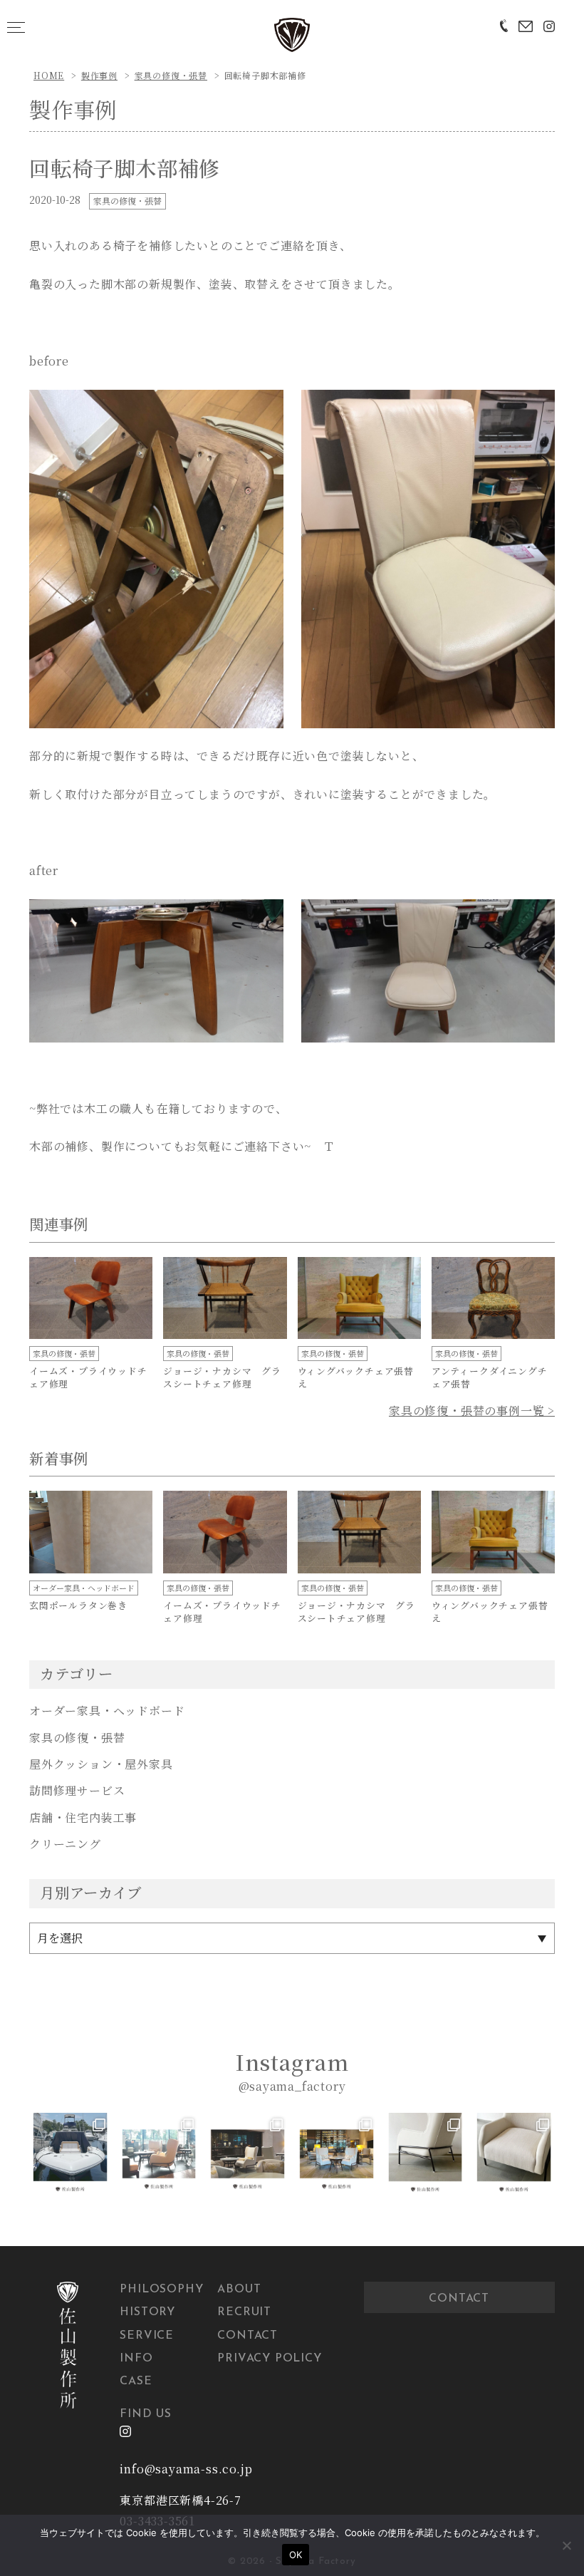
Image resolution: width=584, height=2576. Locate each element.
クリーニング (65, 1844)
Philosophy (161, 2290)
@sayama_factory (292, 2086)
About (239, 2290)
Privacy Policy (269, 2359)
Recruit (244, 2312)
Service (147, 2336)
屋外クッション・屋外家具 (101, 1764)
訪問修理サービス (77, 1790)
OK (296, 2555)
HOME (49, 75)
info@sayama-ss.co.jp (186, 2469)
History (147, 2312)
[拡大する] (265, 408)
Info (136, 2359)
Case (136, 2381)
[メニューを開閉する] (16, 27)
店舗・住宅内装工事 (83, 1817)
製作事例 (99, 75)
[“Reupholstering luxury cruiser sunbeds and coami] (70, 2154)
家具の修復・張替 (171, 75)
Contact (247, 2336)
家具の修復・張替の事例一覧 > (472, 1411)
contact (459, 2299)
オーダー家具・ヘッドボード (107, 1711)
